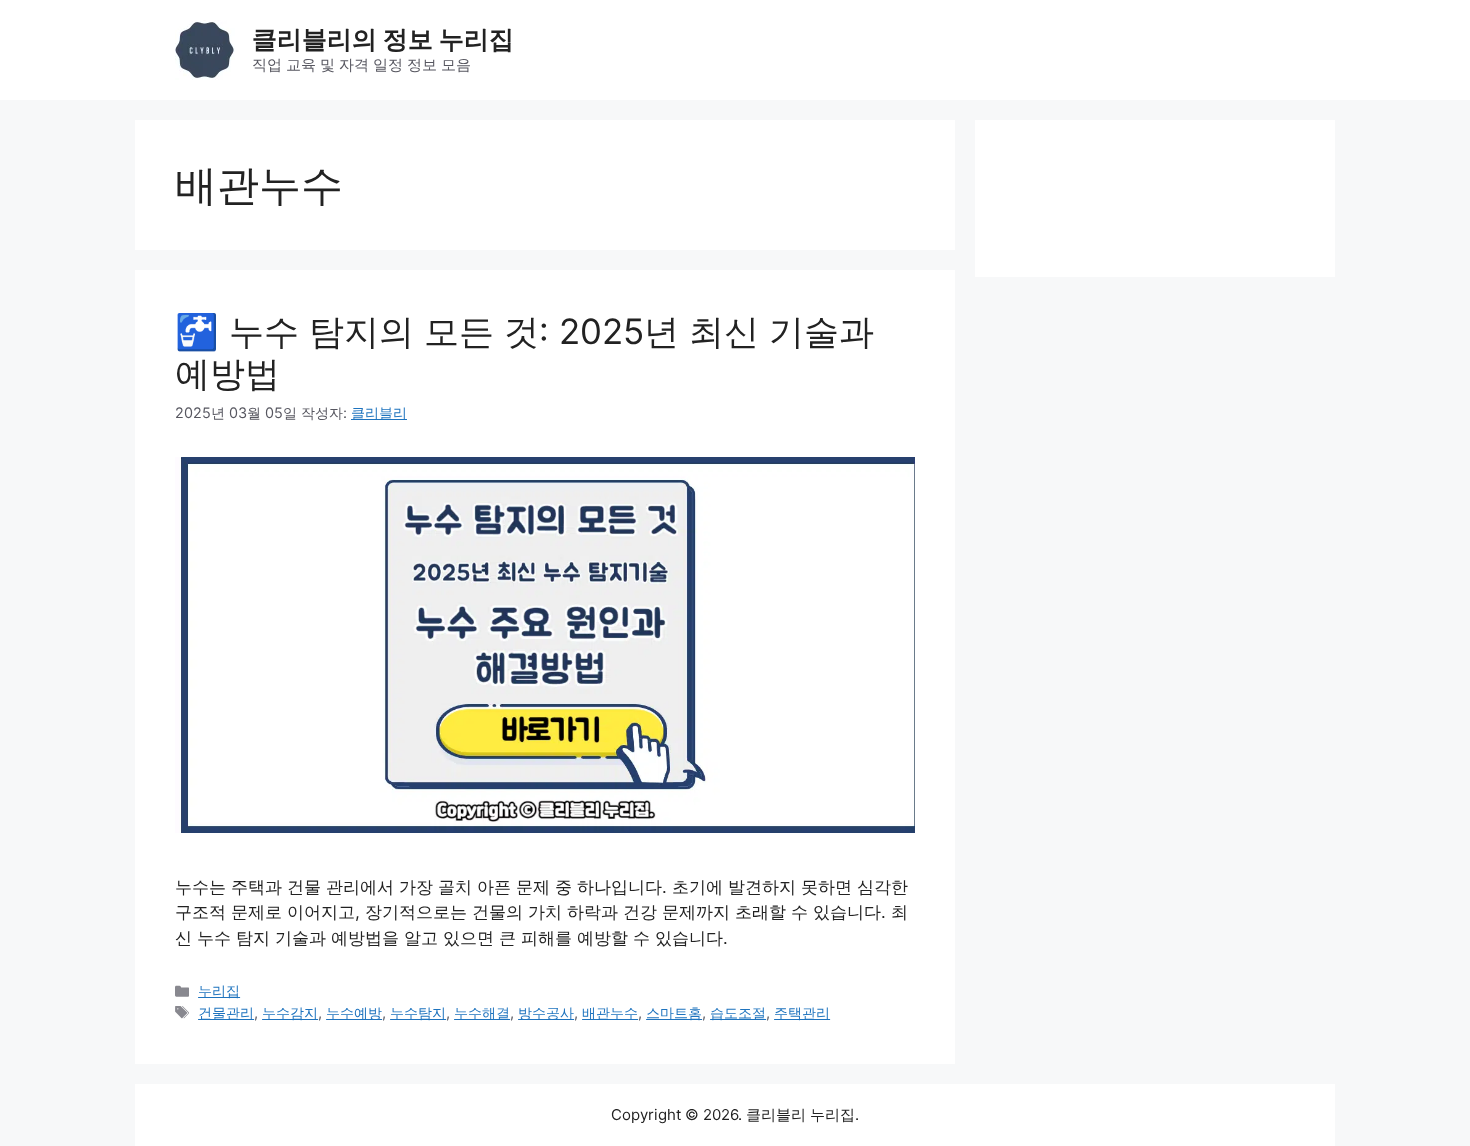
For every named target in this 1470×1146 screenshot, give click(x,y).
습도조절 (738, 1012)
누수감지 (290, 1012)
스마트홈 (674, 1012)
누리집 (219, 990)
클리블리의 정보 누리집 (383, 39)
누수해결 (482, 1012)
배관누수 (610, 1012)
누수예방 (354, 1012)
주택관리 (802, 1012)
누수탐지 (418, 1012)
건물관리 (226, 1012)
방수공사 (546, 1012)
